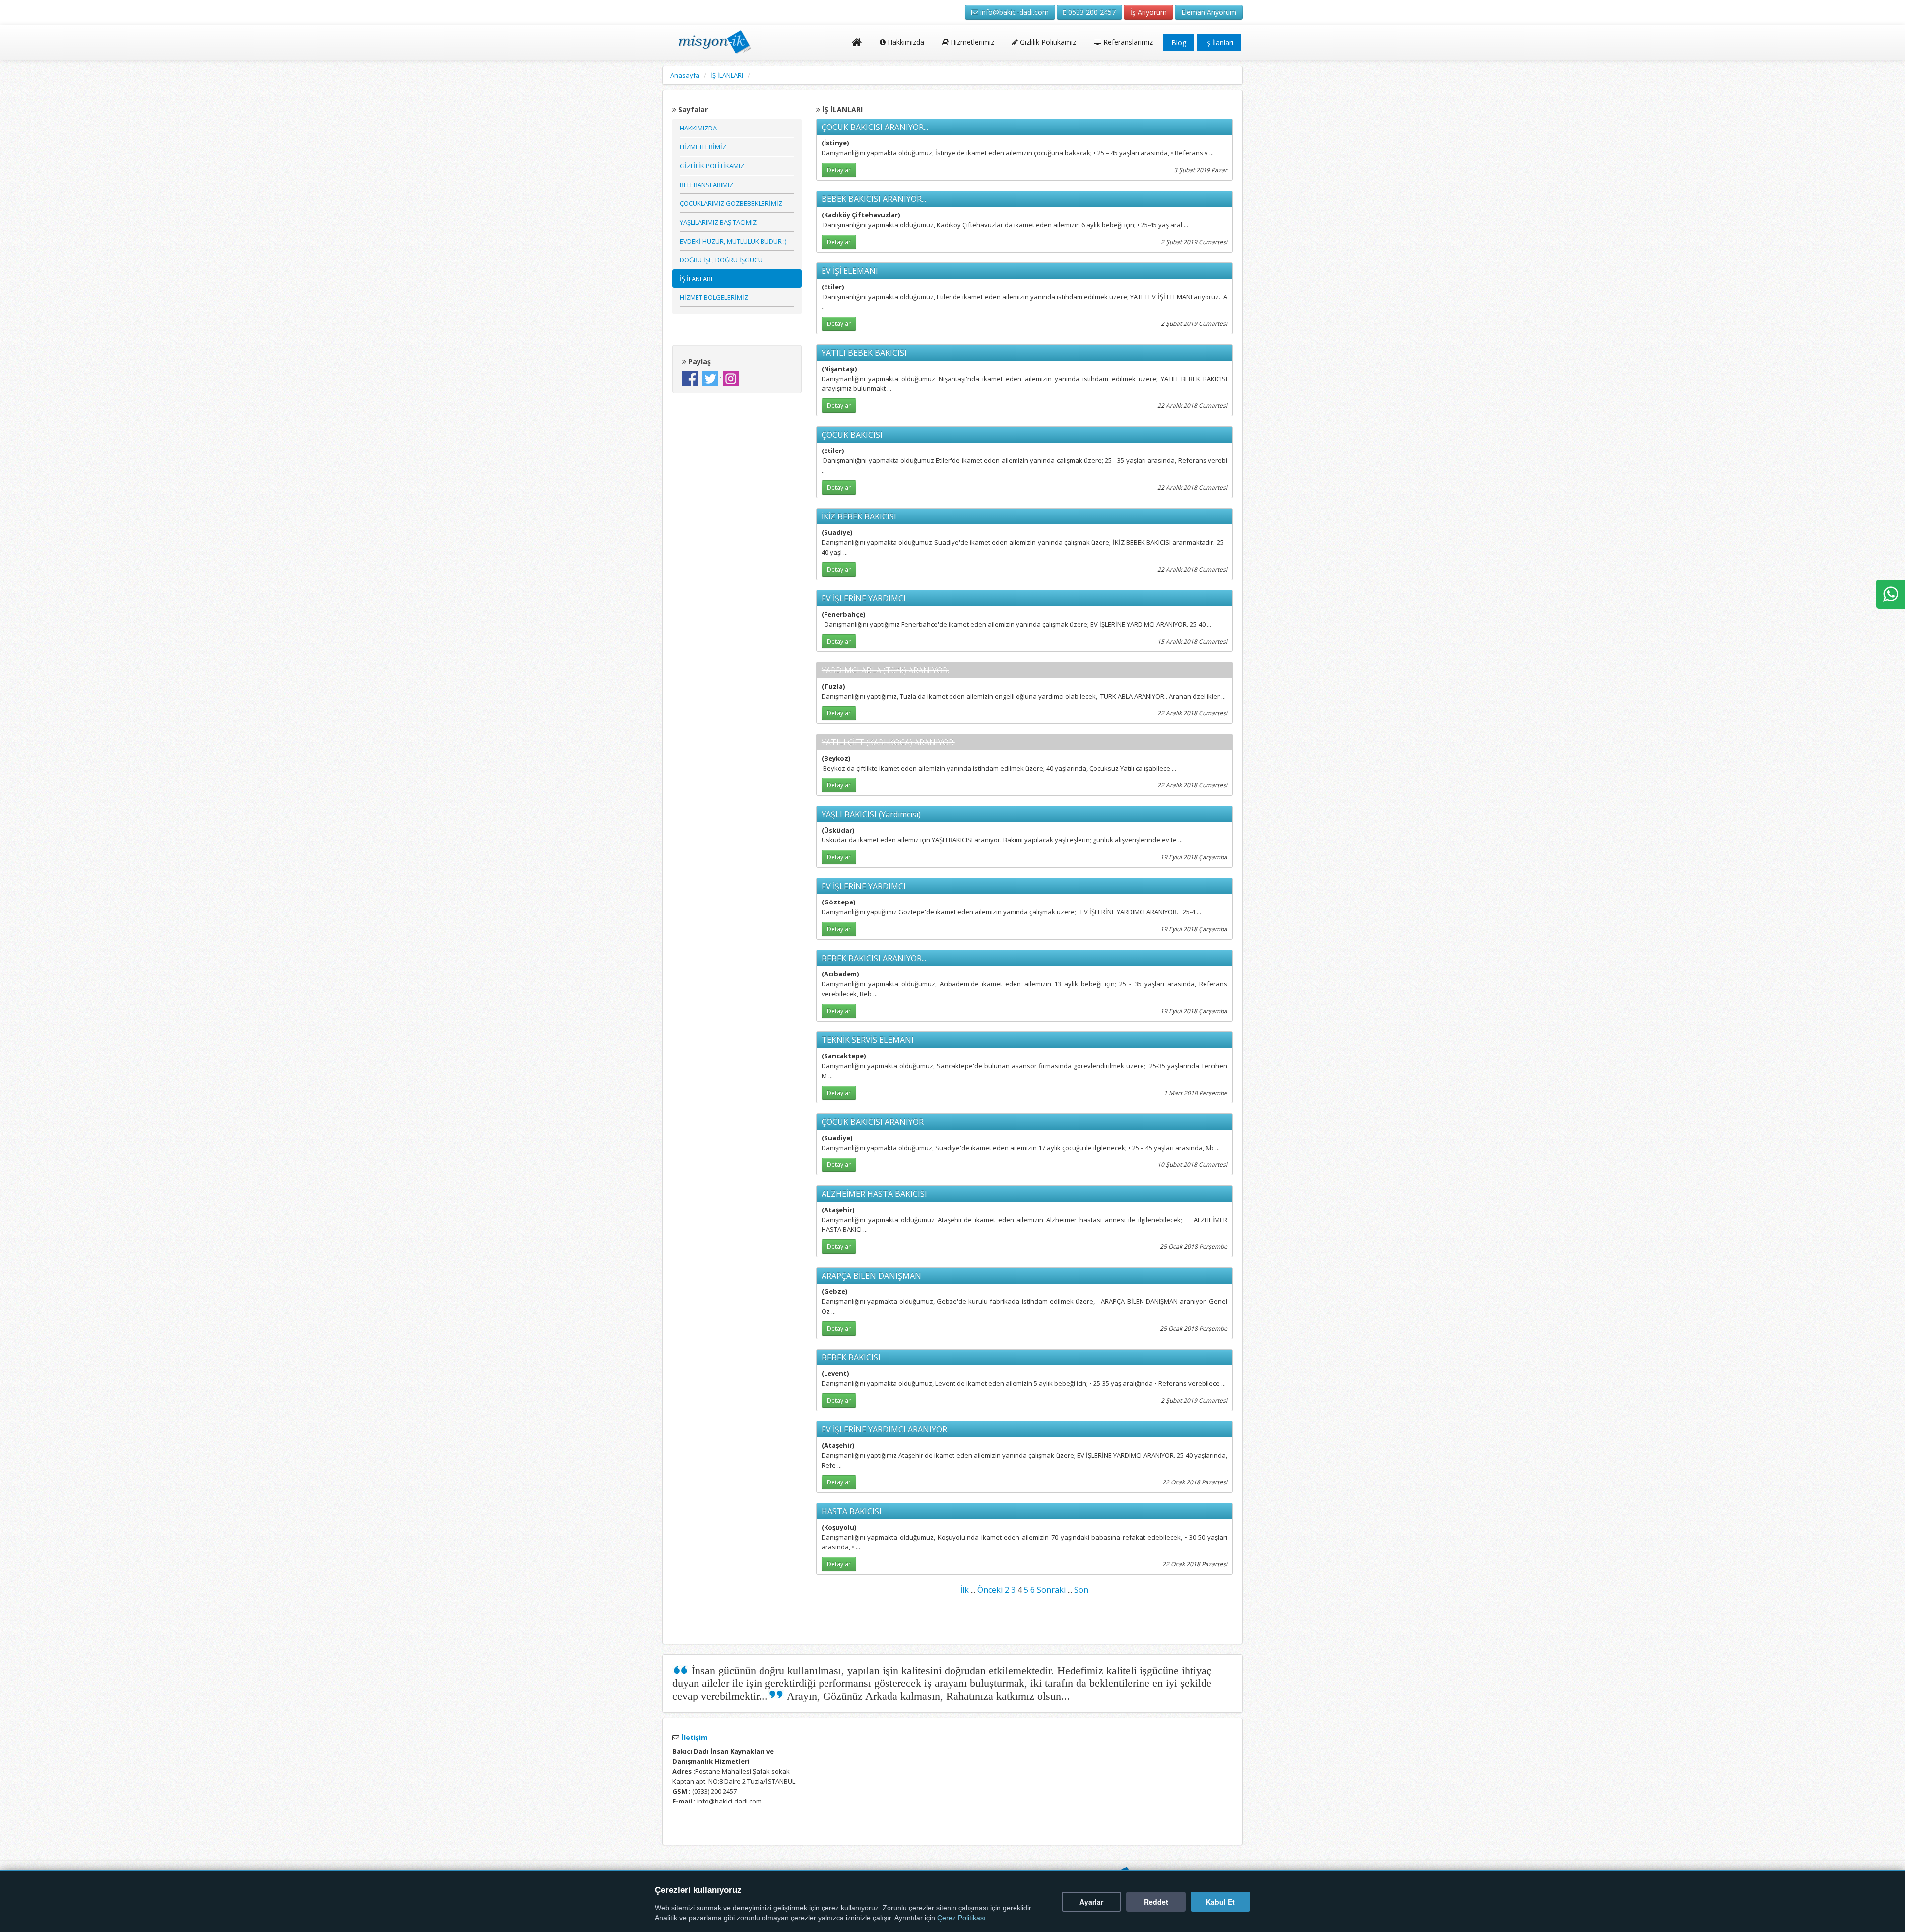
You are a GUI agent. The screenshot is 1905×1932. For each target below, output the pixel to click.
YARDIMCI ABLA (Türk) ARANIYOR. (885, 670)
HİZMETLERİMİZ (703, 147)
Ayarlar (1091, 1902)
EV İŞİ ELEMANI (850, 271)
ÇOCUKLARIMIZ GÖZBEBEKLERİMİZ (731, 203)
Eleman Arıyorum (1209, 12)
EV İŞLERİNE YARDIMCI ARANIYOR (884, 1429)
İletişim (694, 1737)
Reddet (1156, 1902)
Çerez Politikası (961, 1918)
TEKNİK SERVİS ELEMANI (868, 1040)
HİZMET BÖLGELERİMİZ (714, 297)
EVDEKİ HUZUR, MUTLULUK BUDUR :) (733, 241)
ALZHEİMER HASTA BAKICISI (874, 1194)
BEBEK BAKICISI (851, 1357)
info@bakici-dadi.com (1014, 12)
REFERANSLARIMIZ (706, 185)
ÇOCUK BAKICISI (852, 435)
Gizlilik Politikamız (1047, 42)
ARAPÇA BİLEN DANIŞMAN (871, 1276)
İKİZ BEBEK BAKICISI (859, 516)
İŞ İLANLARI (727, 75)
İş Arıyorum (1148, 12)
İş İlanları (1219, 42)
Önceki (990, 1590)
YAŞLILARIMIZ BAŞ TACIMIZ (718, 222)
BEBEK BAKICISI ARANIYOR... (874, 199)
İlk (965, 1590)
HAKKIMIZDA (698, 128)
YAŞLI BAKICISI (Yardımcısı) (871, 814)
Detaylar (839, 170)
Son (1081, 1590)
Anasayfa (685, 75)
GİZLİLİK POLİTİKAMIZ (712, 166)
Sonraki (1051, 1590)
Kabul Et (1220, 1902)
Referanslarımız (1127, 42)
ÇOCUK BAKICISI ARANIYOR (873, 1122)
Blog (1179, 42)
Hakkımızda (905, 42)
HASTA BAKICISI (852, 1511)
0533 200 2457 (1091, 12)
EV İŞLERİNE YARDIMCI (864, 598)
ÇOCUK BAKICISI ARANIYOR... (875, 127)
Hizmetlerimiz (971, 42)
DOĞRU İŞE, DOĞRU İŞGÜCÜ (721, 260)
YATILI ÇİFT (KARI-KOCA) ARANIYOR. (888, 742)
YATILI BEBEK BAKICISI (864, 353)
